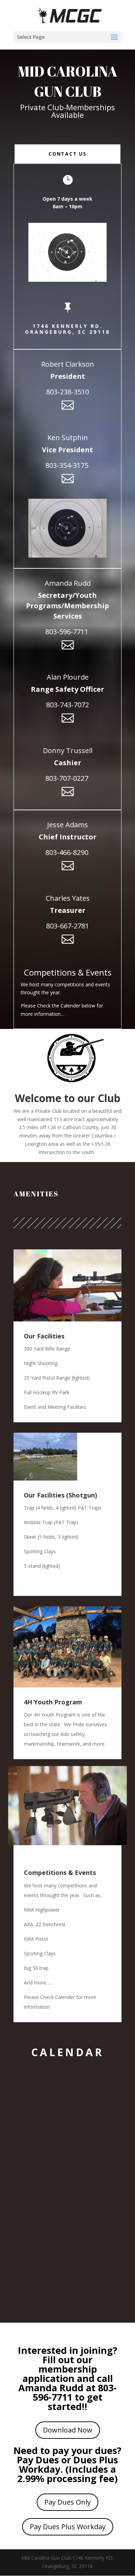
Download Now (68, 2430)
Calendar (67, 2052)
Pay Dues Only (67, 2502)
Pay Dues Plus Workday (68, 2527)
